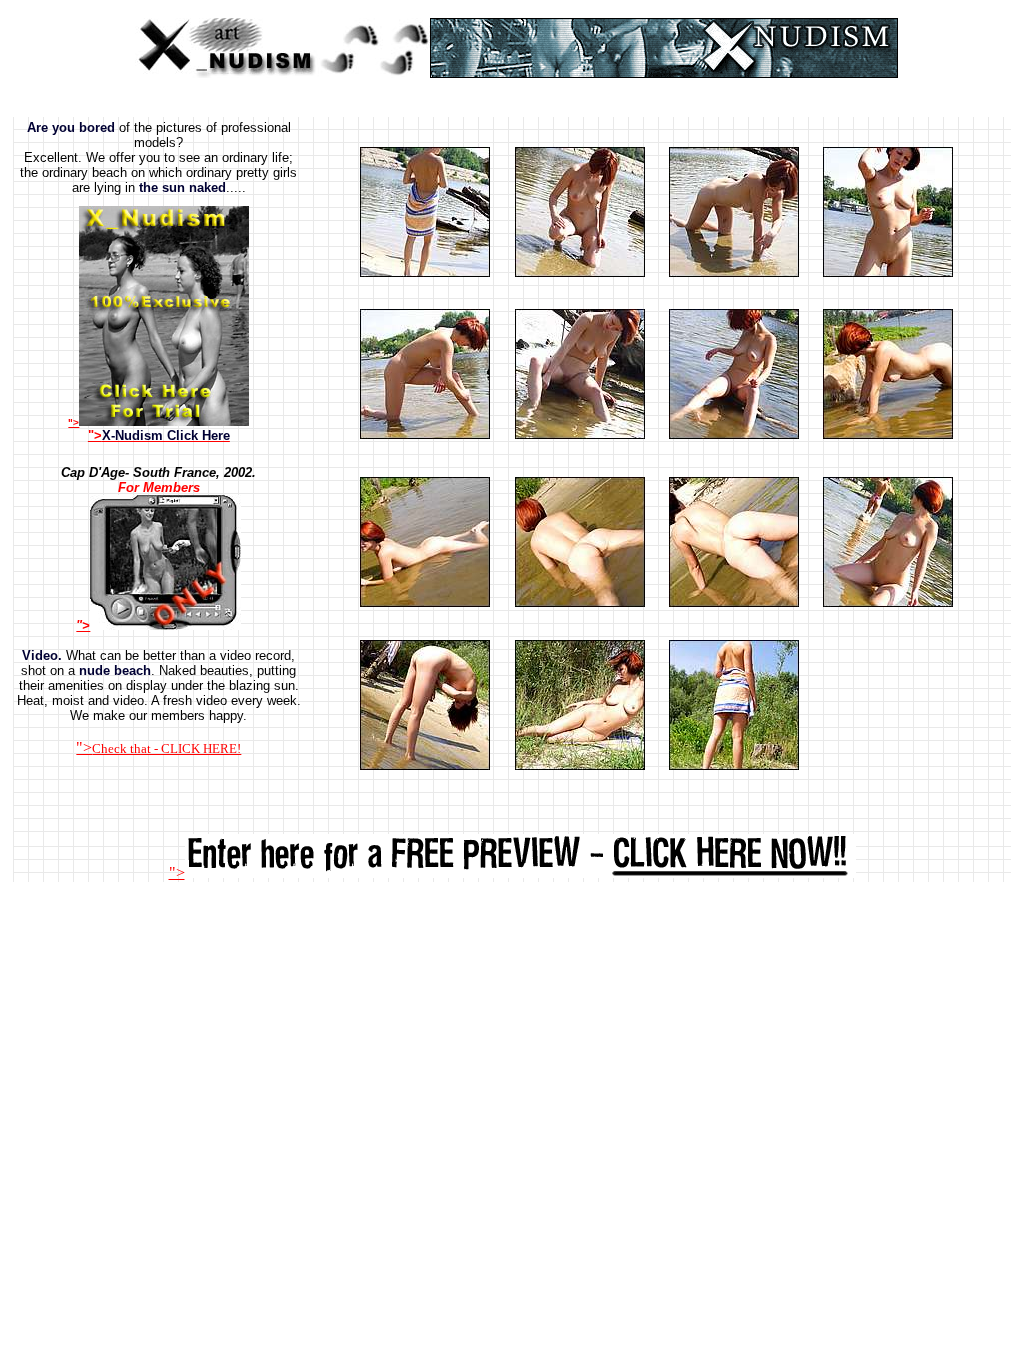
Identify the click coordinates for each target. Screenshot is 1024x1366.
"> (159, 435)
